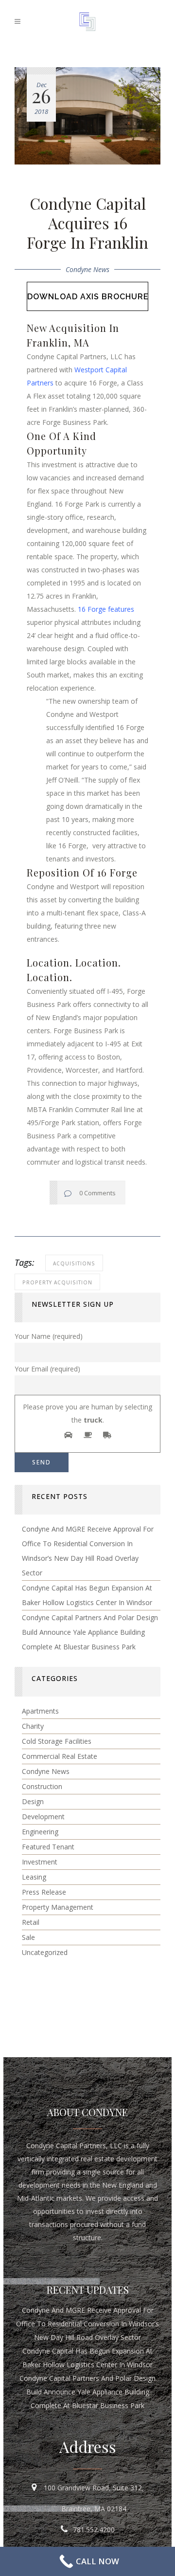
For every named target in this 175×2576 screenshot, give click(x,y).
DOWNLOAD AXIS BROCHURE (88, 297)
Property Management (58, 1907)
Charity (33, 1726)
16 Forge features (106, 609)
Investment (40, 1862)
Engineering (40, 1832)
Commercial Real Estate (60, 1756)
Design (33, 1801)
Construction (42, 1786)
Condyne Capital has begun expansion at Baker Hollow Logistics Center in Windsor (87, 2358)
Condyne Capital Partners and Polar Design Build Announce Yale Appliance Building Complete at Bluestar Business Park (90, 1632)
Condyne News (87, 269)
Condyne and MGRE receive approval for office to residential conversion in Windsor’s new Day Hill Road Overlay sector (87, 2324)
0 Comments (97, 1193)
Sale (28, 1937)
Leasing (34, 1877)
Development (43, 1817)
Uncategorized (45, 1952)
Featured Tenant (48, 1847)
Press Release (44, 1892)
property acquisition (57, 1282)
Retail (31, 1922)
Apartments (40, 1711)
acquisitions (74, 1263)
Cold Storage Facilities (57, 1741)
